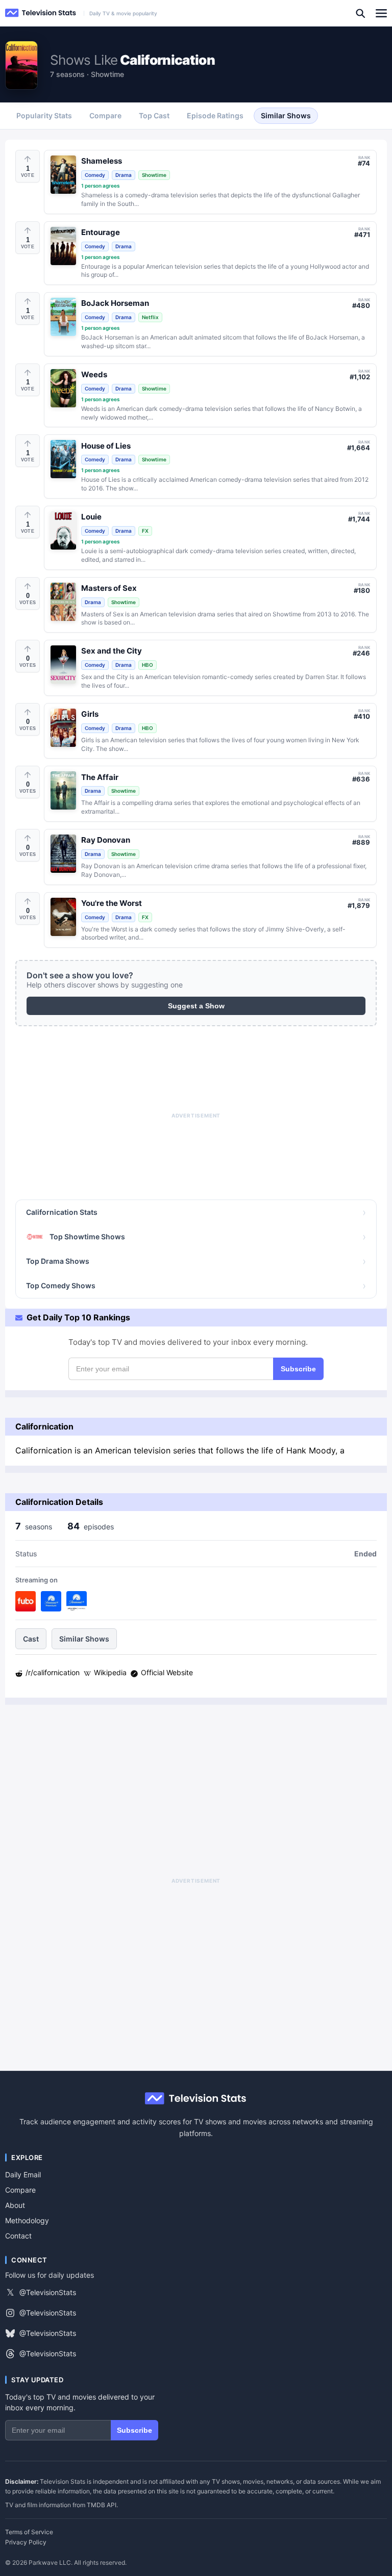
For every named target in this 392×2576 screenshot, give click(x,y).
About (15, 2205)
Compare (20, 2190)
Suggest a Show (196, 1006)
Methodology (27, 2220)
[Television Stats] (41, 13)
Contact (18, 2236)
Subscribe (298, 1369)
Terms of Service (29, 2532)
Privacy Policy (26, 2542)
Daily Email (23, 2175)
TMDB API (102, 2505)
